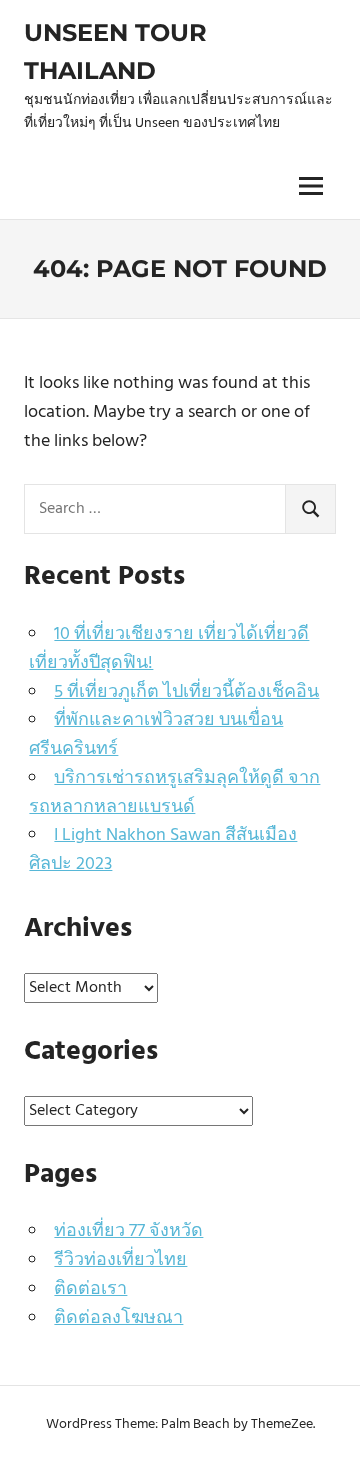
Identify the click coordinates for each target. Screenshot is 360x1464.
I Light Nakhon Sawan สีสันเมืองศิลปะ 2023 (163, 850)
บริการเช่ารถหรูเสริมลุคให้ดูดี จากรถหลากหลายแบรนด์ (174, 793)
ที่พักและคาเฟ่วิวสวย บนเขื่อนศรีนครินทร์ (156, 735)
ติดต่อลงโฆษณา (118, 1318)
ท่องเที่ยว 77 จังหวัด (128, 1231)
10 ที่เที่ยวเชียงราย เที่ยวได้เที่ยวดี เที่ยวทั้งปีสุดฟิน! (169, 649)
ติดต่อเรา (90, 1289)
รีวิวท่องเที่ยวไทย (120, 1260)
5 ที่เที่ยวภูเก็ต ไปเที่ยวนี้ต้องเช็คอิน (186, 692)
